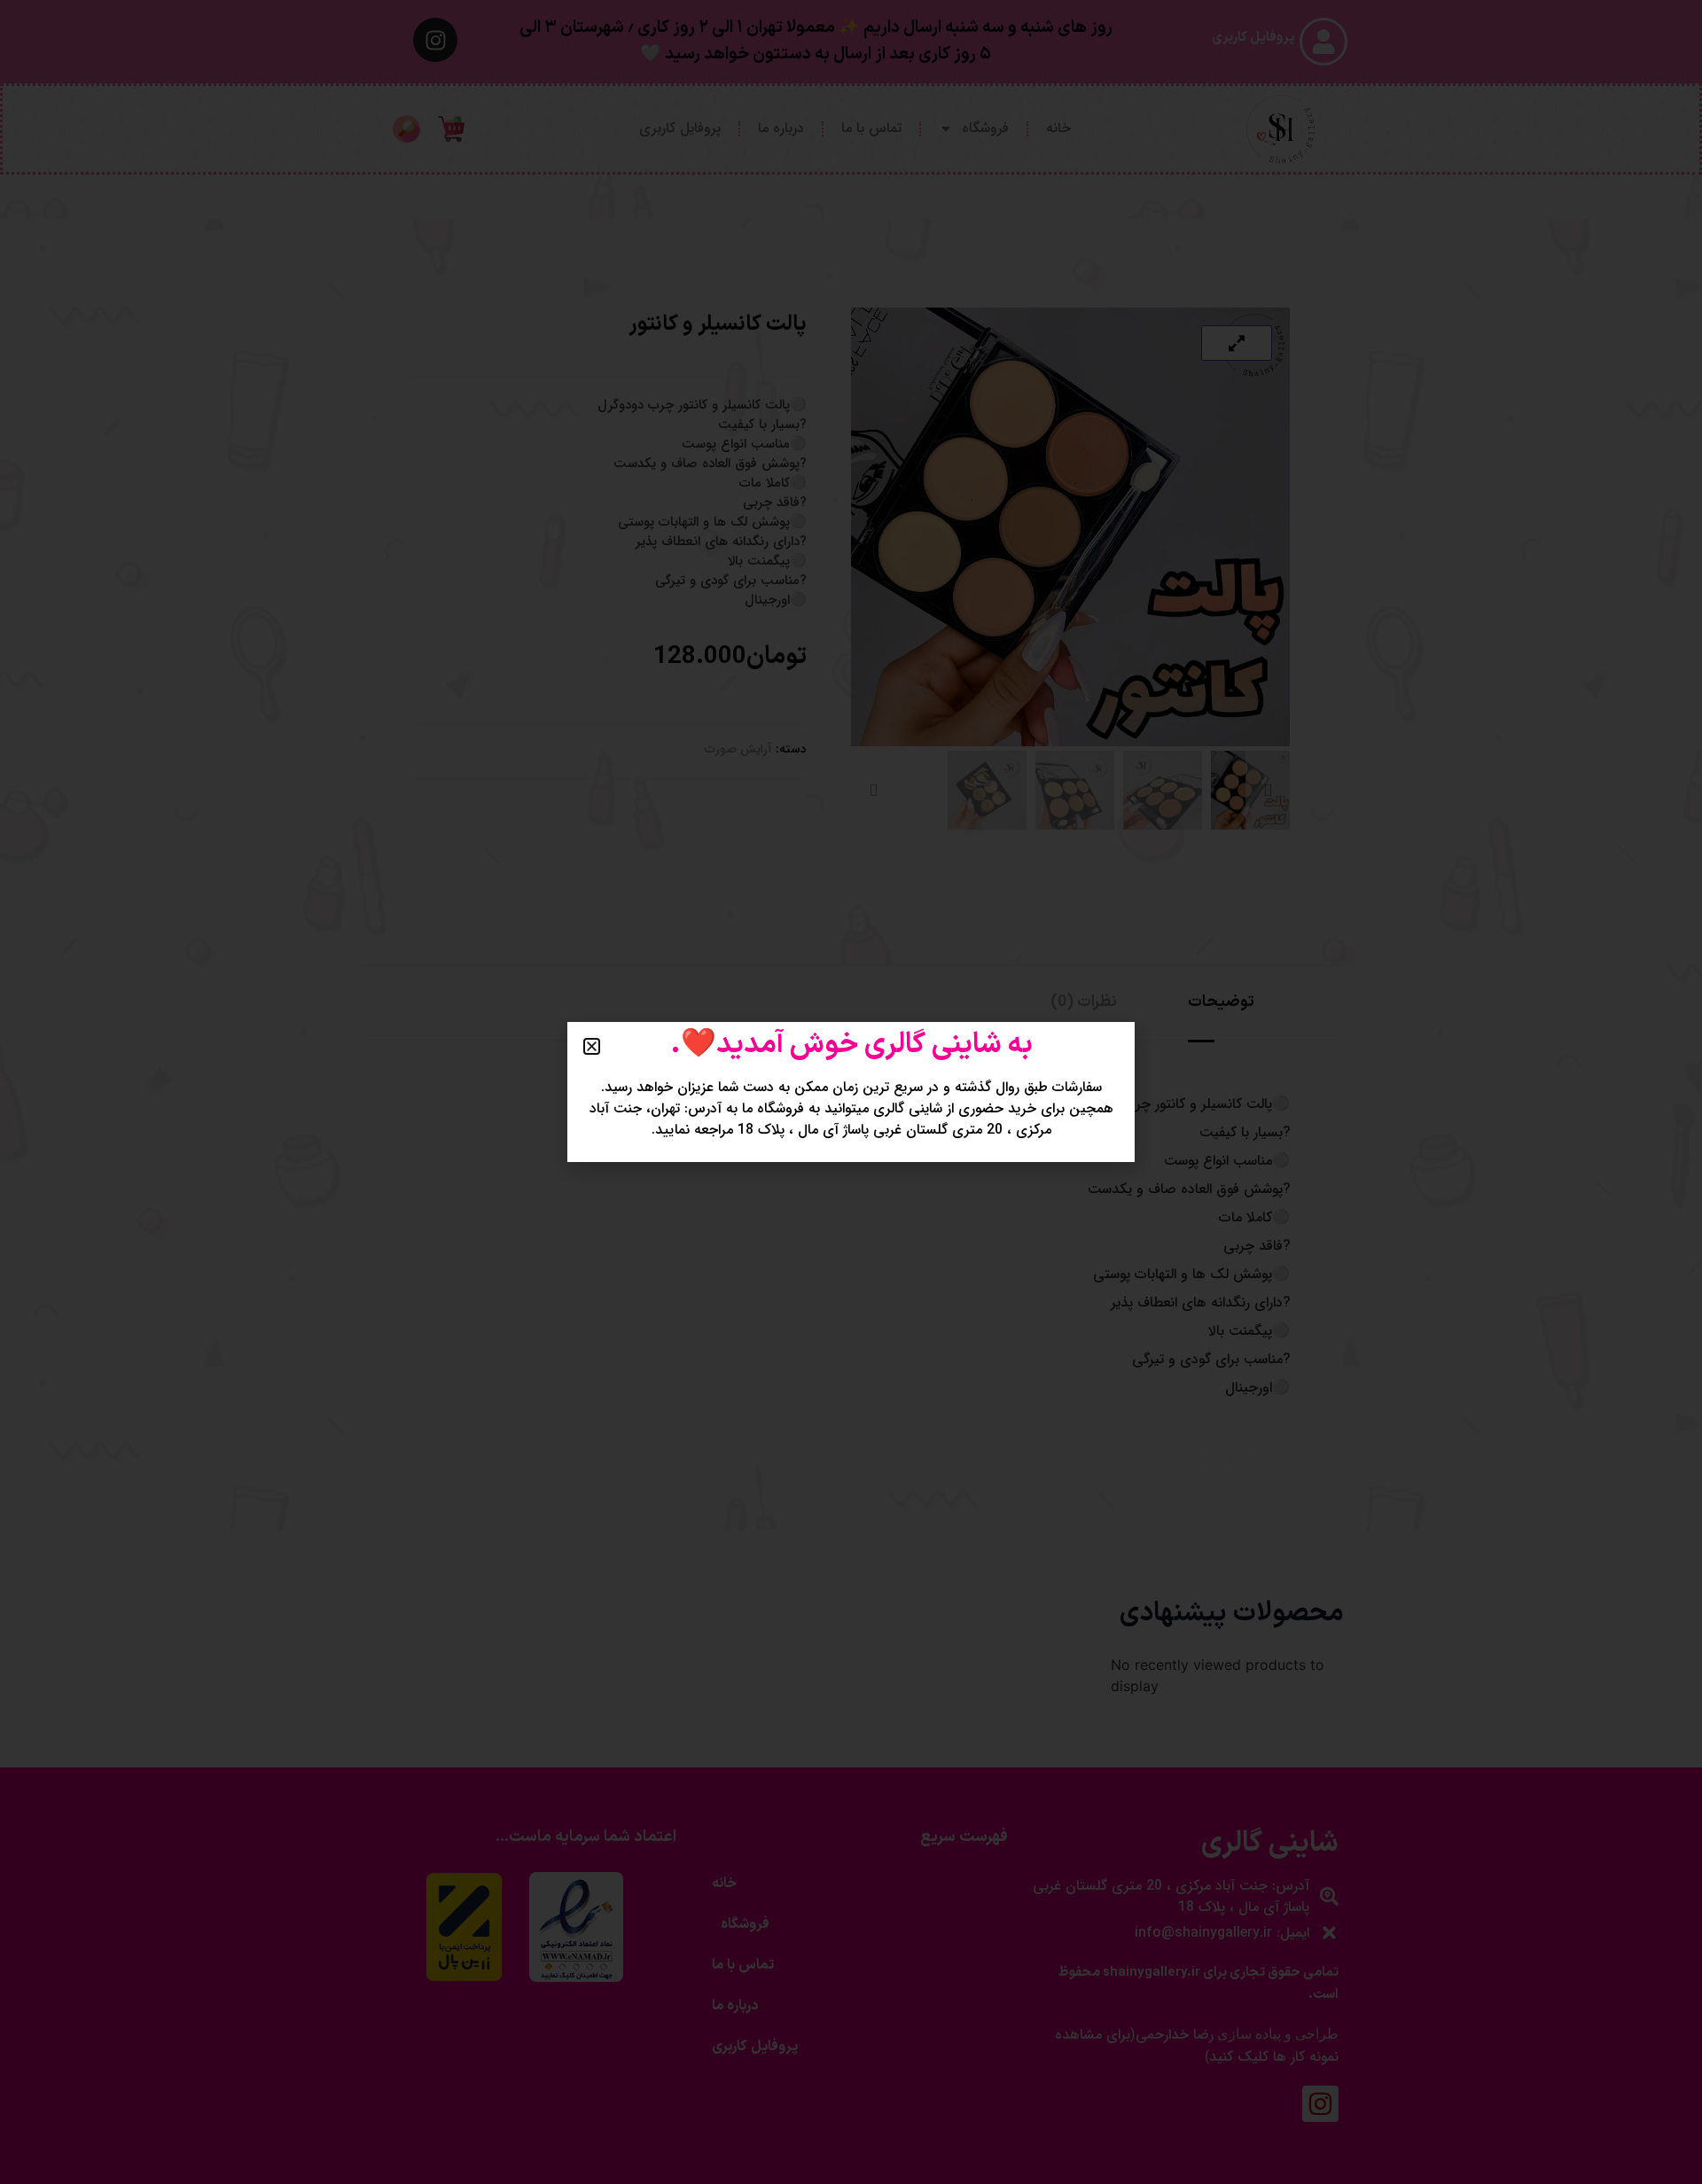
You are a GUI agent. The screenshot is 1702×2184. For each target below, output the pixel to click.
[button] (592, 1046)
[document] (851, 1092)
